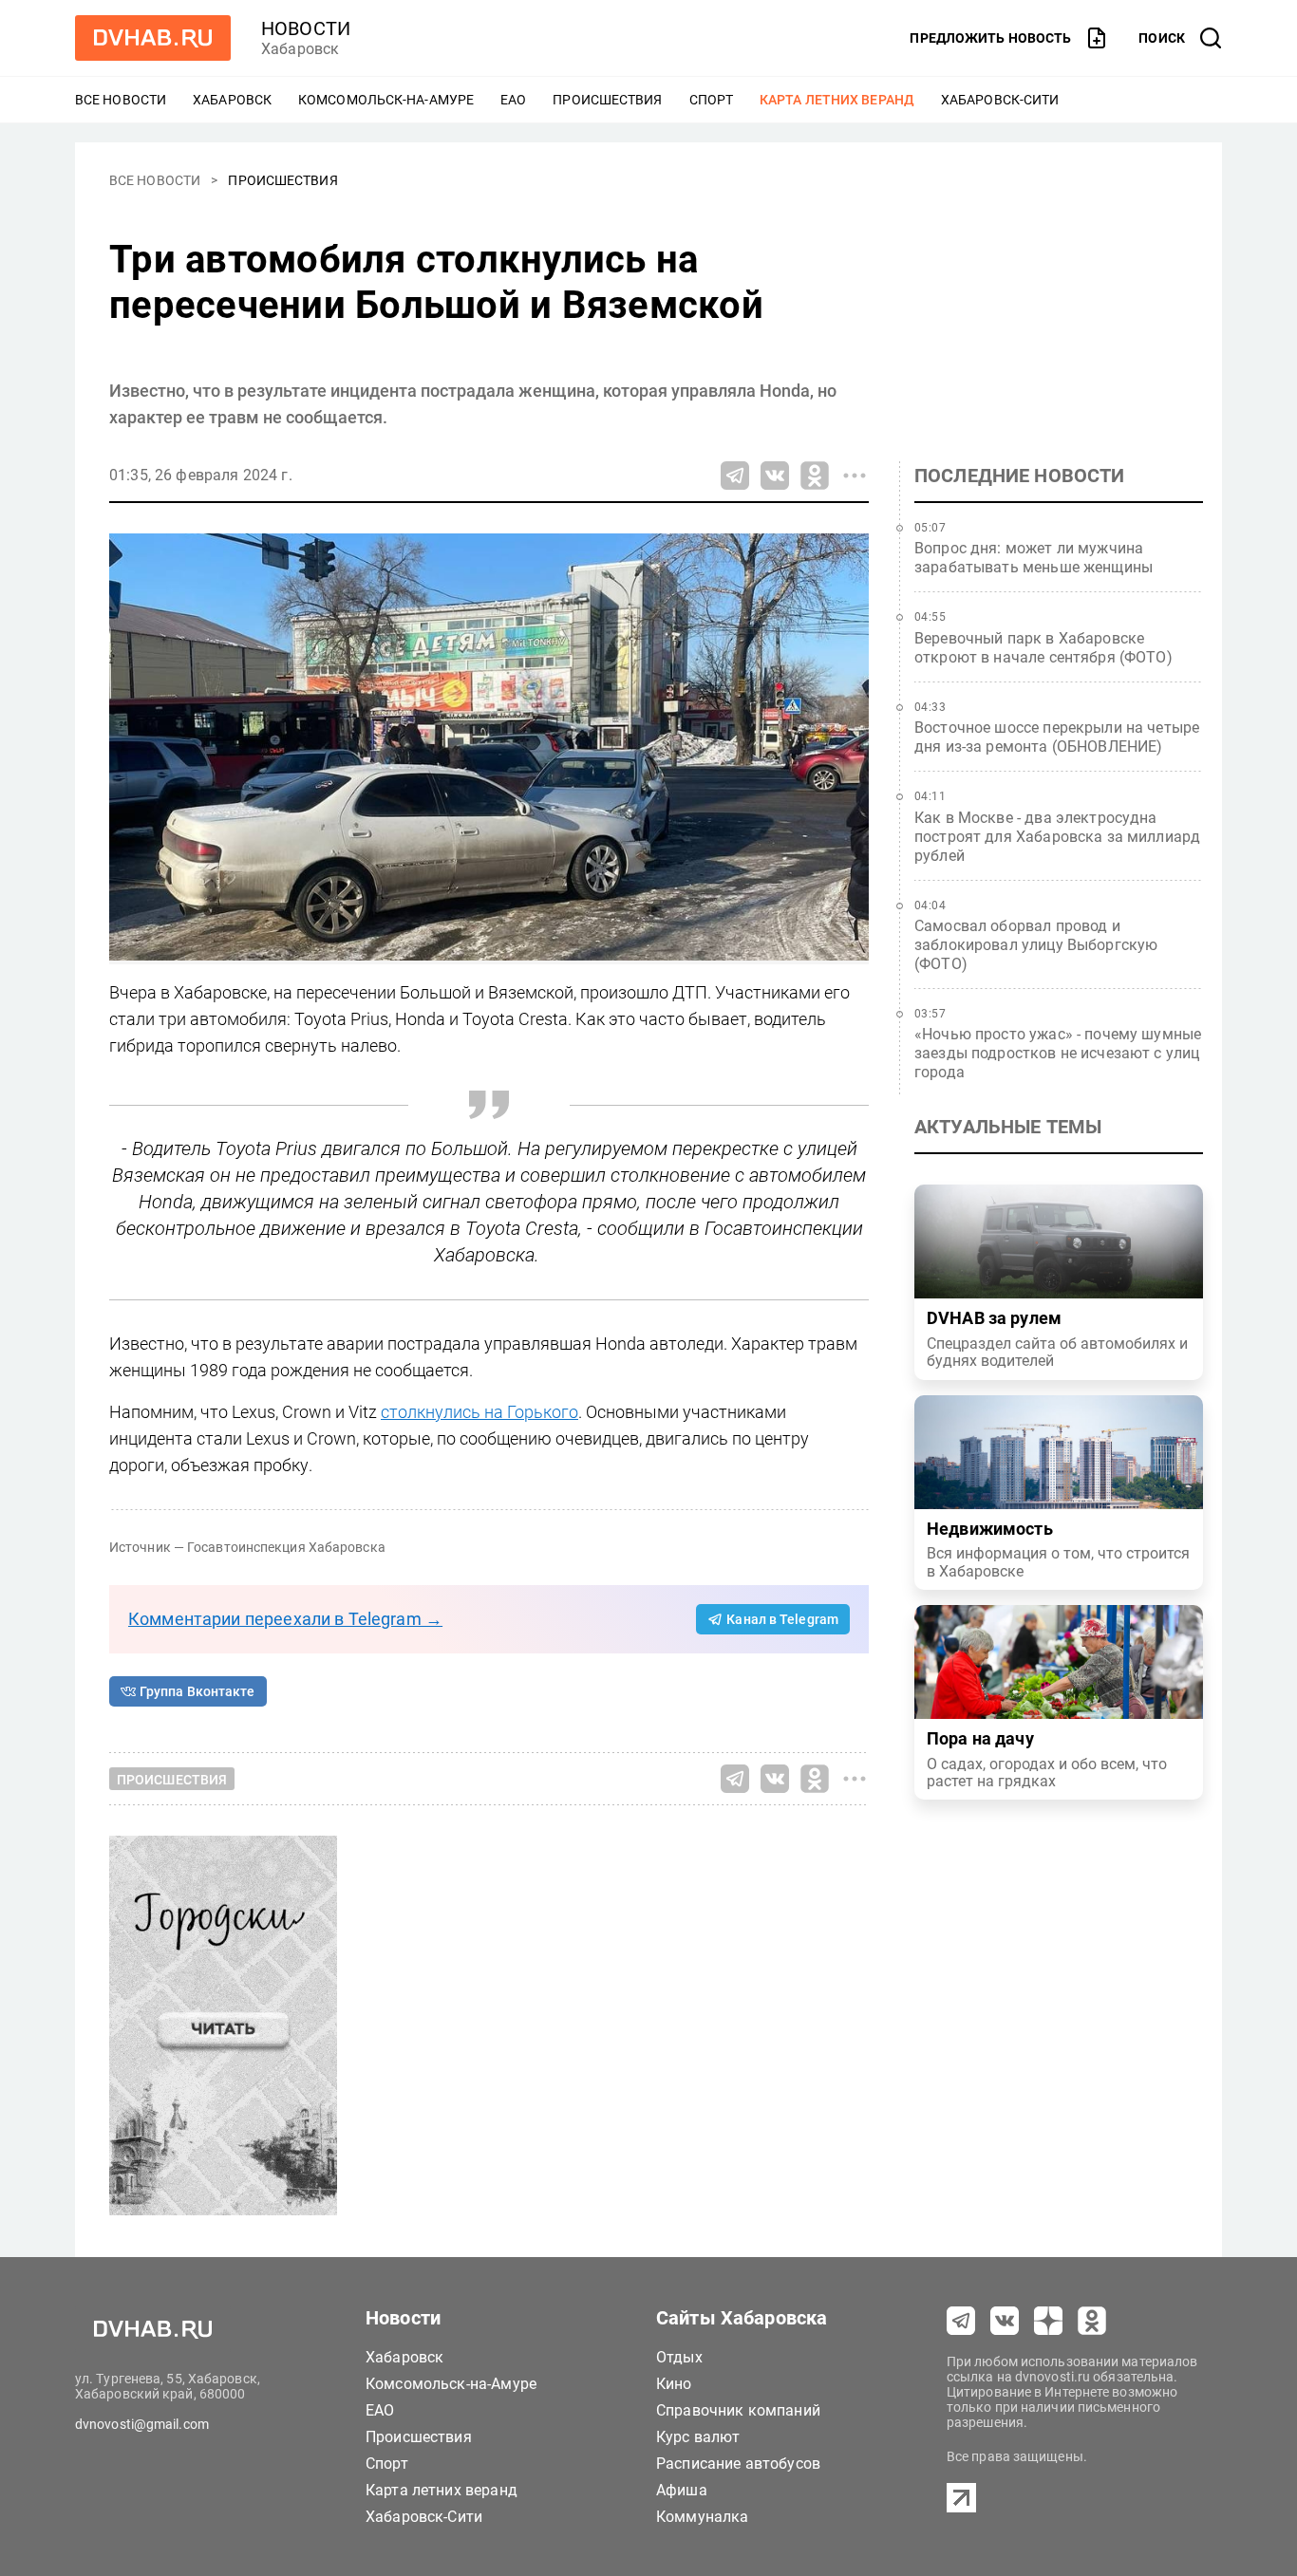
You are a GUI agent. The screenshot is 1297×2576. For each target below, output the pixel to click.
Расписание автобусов (738, 2464)
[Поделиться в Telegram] (735, 476)
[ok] (1092, 2321)
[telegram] (961, 2321)
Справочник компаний (738, 2410)
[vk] (1005, 2321)
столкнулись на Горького (479, 1412)
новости (306, 28)
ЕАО (513, 100)
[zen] (1048, 2321)
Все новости (121, 100)
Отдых (679, 2357)
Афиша (682, 2490)
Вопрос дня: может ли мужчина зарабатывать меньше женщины (1034, 558)
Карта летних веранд (837, 100)
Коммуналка (703, 2517)
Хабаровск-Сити (1000, 100)
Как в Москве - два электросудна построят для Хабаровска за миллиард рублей (1057, 837)
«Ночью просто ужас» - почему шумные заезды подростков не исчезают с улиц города (1058, 1053)
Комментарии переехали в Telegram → (285, 1619)
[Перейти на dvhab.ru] (153, 38)
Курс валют (698, 2437)
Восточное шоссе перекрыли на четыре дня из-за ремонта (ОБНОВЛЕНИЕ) (1057, 737)
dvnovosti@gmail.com (142, 2424)
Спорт (712, 100)
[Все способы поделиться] (855, 476)
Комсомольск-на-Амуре (386, 100)
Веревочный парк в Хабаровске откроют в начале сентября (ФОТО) (1043, 648)
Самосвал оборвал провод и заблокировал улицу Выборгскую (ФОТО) (1036, 945)
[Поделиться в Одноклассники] (815, 476)
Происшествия (607, 100)
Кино (674, 2384)
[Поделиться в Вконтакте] (775, 476)
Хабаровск (232, 100)
